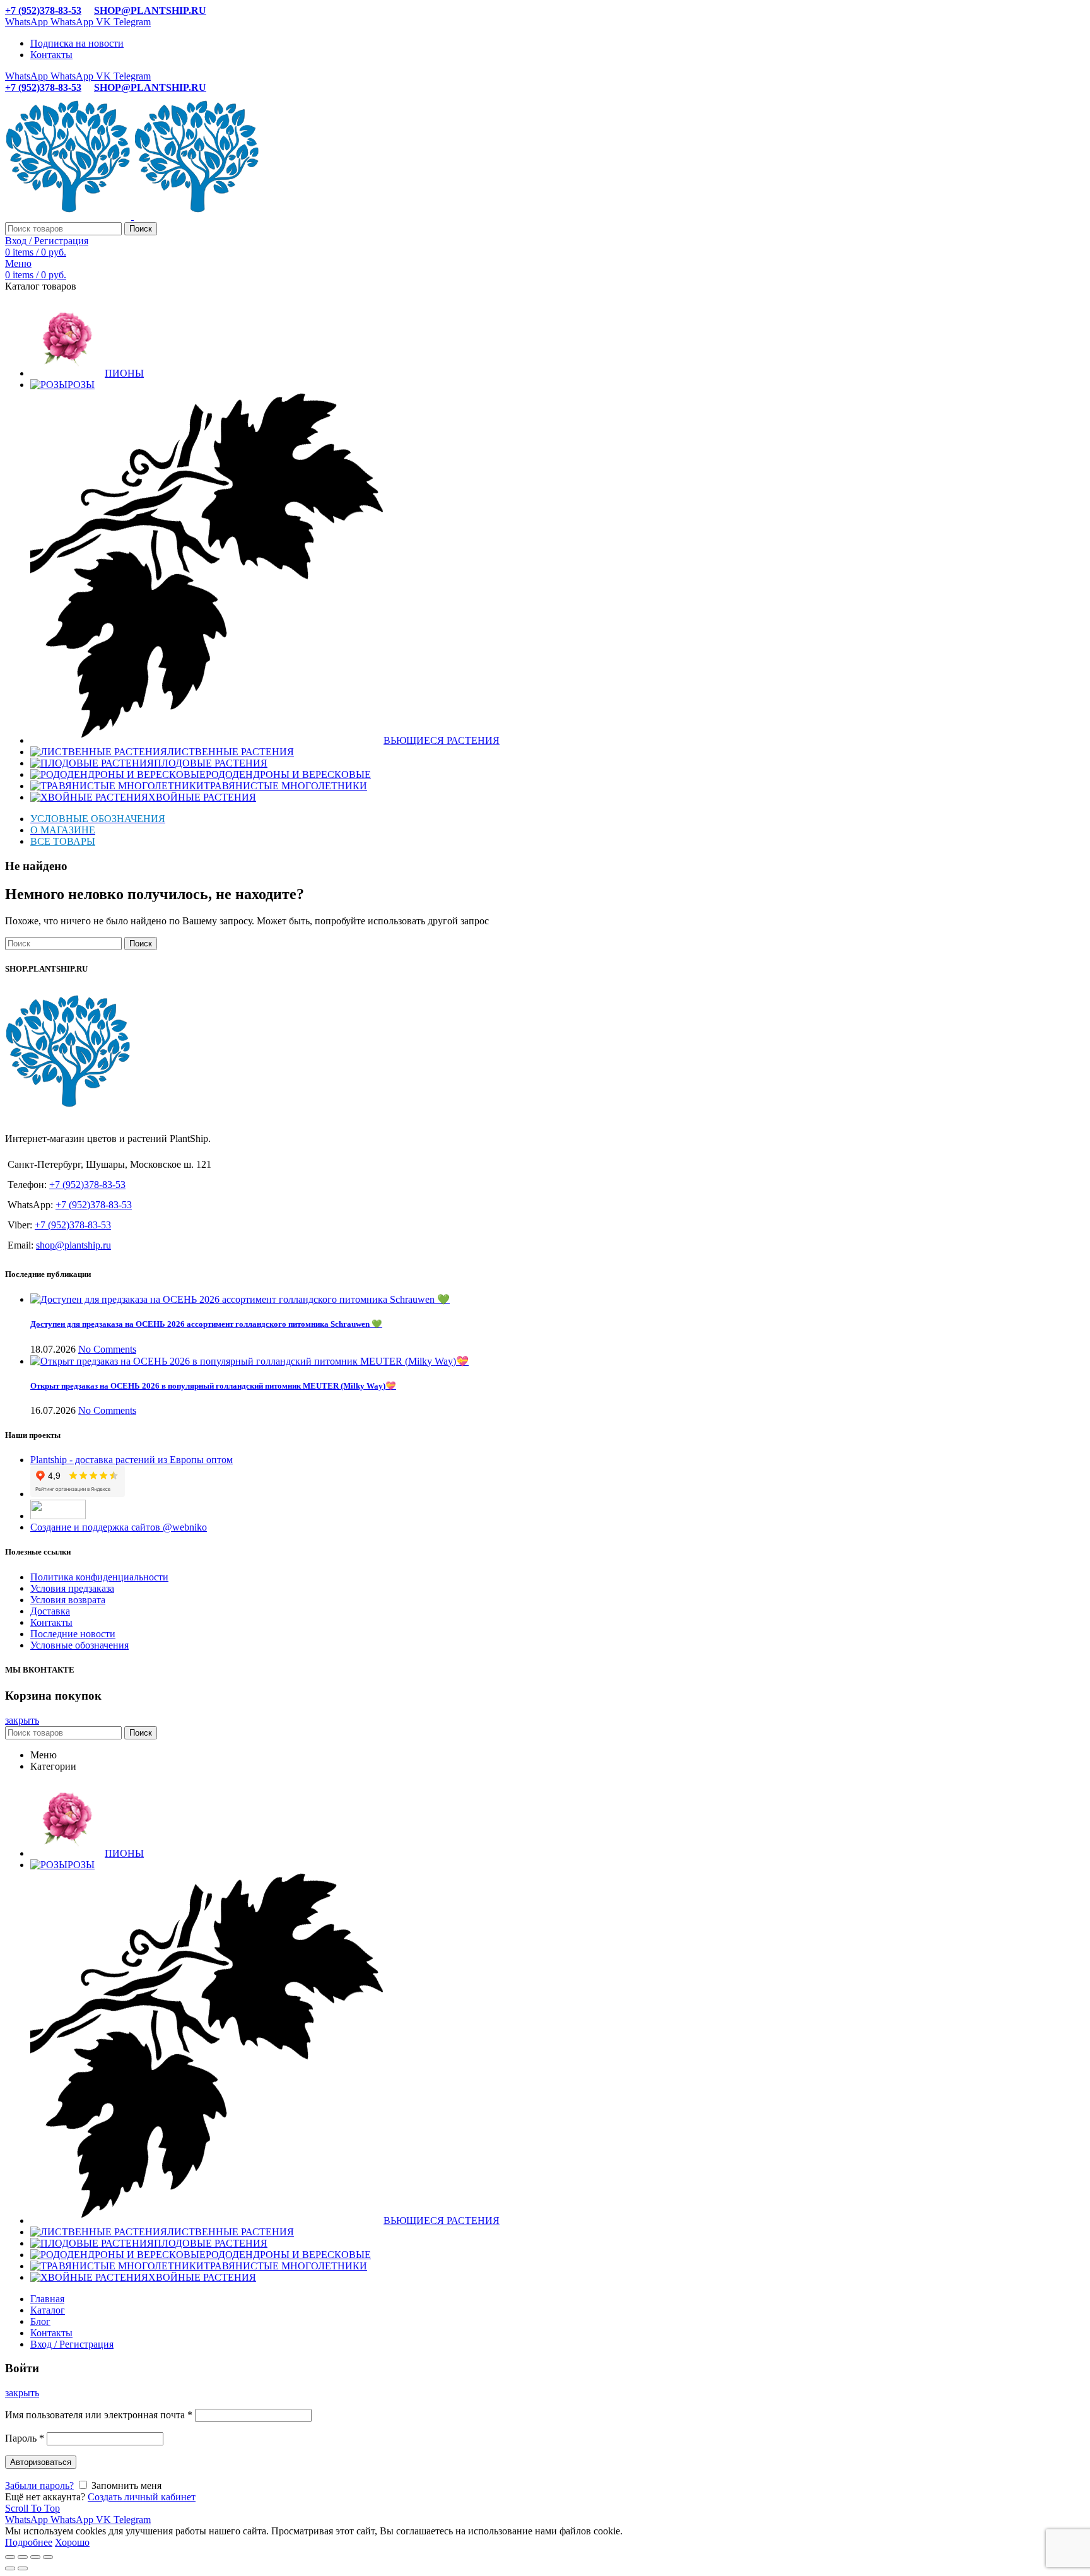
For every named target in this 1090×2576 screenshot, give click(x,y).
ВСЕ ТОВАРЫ (63, 841)
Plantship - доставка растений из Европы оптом (132, 1460)
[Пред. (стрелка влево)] (10, 2568)
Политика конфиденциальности (99, 1577)
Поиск (141, 229)
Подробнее (29, 2542)
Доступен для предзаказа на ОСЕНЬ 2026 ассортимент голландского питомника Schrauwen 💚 (206, 1324)
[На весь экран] (35, 2557)
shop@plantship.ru (73, 1245)
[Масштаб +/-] (48, 2557)
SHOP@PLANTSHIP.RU (150, 10)
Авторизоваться (41, 2462)
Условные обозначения (79, 1645)
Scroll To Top (32, 2508)
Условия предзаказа (72, 1588)
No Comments (107, 1349)
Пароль (25, 2438)
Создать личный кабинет (142, 2497)
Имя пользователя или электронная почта (99, 2415)
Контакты (51, 1622)
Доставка (50, 1611)
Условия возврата (68, 1600)
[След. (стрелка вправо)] (23, 2568)
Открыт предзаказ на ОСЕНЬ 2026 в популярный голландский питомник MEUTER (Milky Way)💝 (213, 1386)
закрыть (22, 1720)
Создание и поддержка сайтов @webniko (119, 1527)
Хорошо (72, 2542)
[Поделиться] (23, 2557)
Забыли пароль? (39, 2485)
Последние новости (73, 1634)
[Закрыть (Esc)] (10, 2557)
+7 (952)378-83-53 (43, 10)
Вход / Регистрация (72, 2344)
